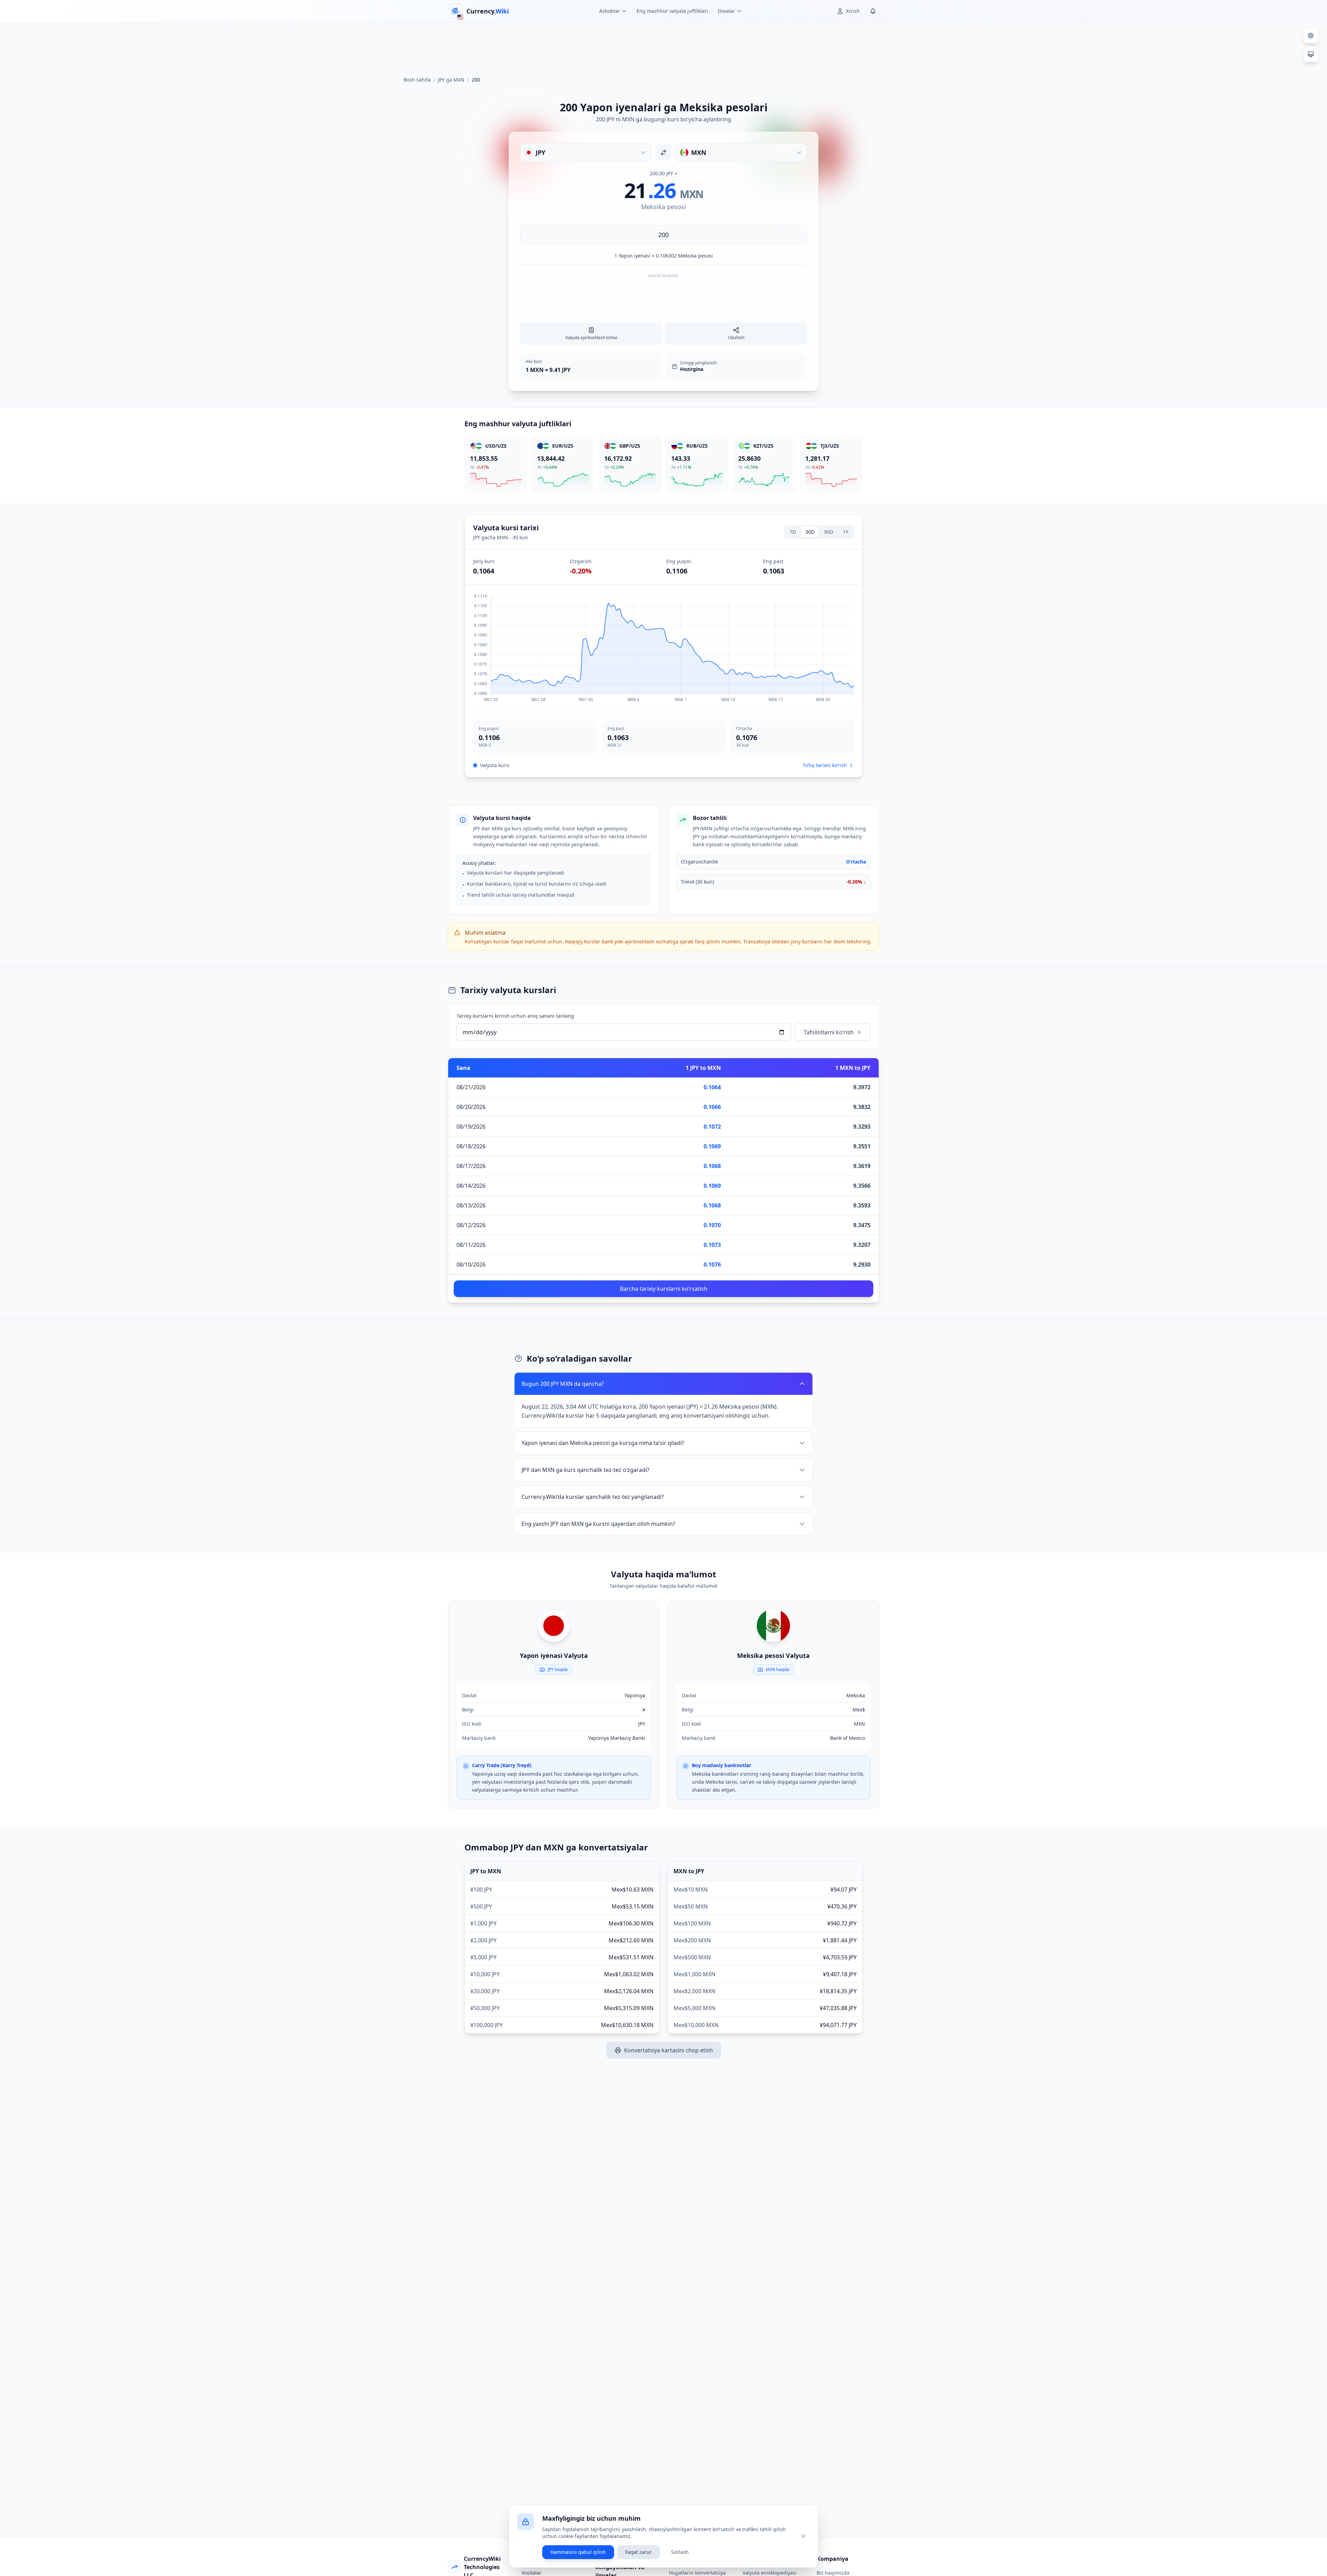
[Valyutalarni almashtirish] (663, 152)
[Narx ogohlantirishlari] (873, 11)
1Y (846, 532)
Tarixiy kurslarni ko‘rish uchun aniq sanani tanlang (515, 1016)
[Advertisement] (663, 46)
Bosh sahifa (417, 80)
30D (810, 532)
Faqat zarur (638, 2552)
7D (793, 532)
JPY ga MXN (451, 80)
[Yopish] (803, 2536)
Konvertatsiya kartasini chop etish (669, 2050)
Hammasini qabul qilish (578, 2552)
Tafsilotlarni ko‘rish (829, 1032)
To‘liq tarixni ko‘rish (825, 765)
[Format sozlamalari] (1311, 36)
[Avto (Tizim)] (1311, 54)
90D (829, 532)
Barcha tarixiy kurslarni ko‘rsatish (664, 1289)
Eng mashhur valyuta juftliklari (672, 11)
